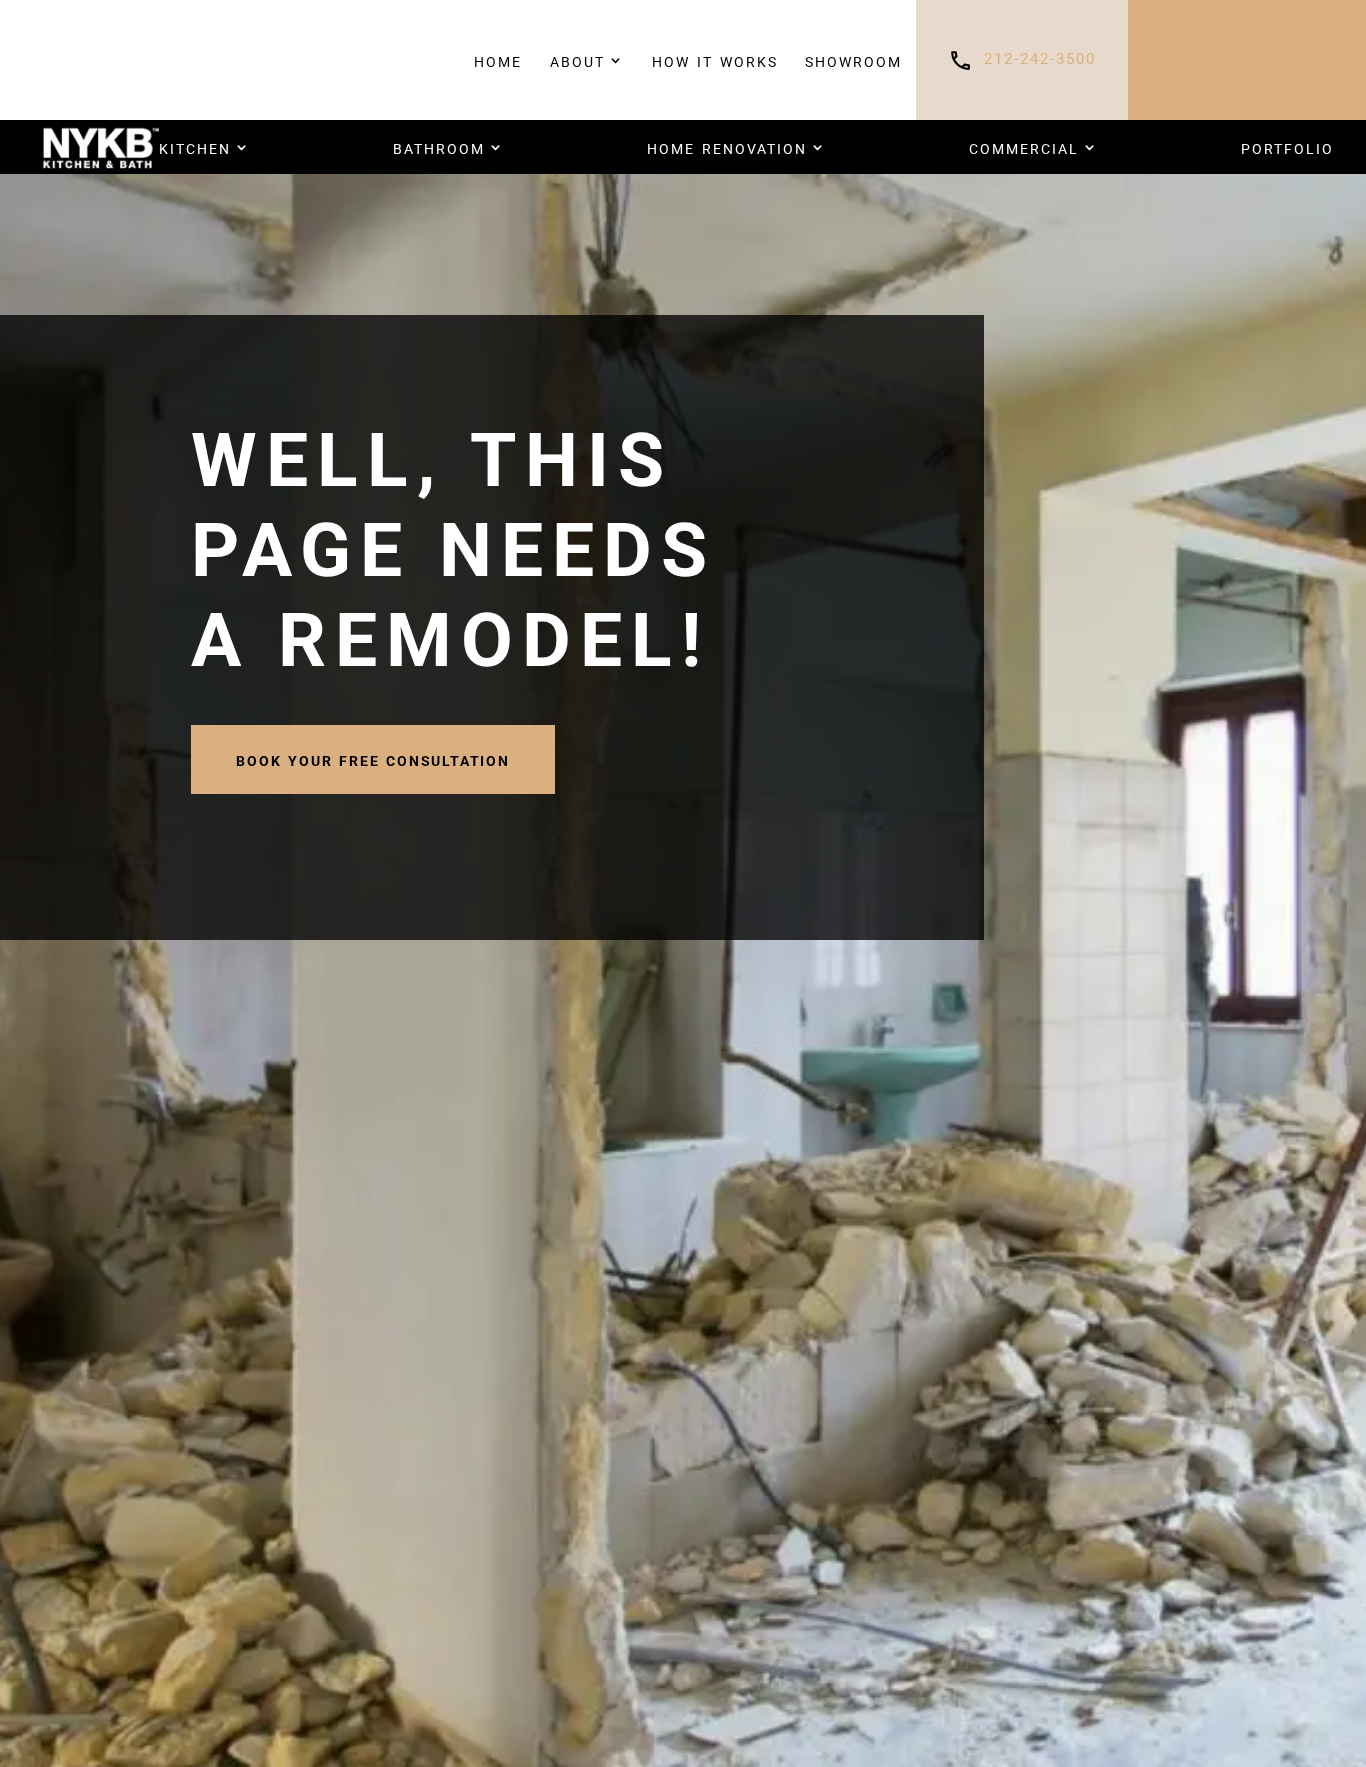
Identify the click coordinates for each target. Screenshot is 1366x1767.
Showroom (853, 60)
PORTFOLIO (1287, 147)
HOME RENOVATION (727, 147)
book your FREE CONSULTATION (373, 759)
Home (498, 60)
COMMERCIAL (1024, 147)
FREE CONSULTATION (1247, 60)
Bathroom (439, 147)
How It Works (715, 60)
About (577, 60)
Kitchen (195, 147)
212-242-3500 (1040, 59)
